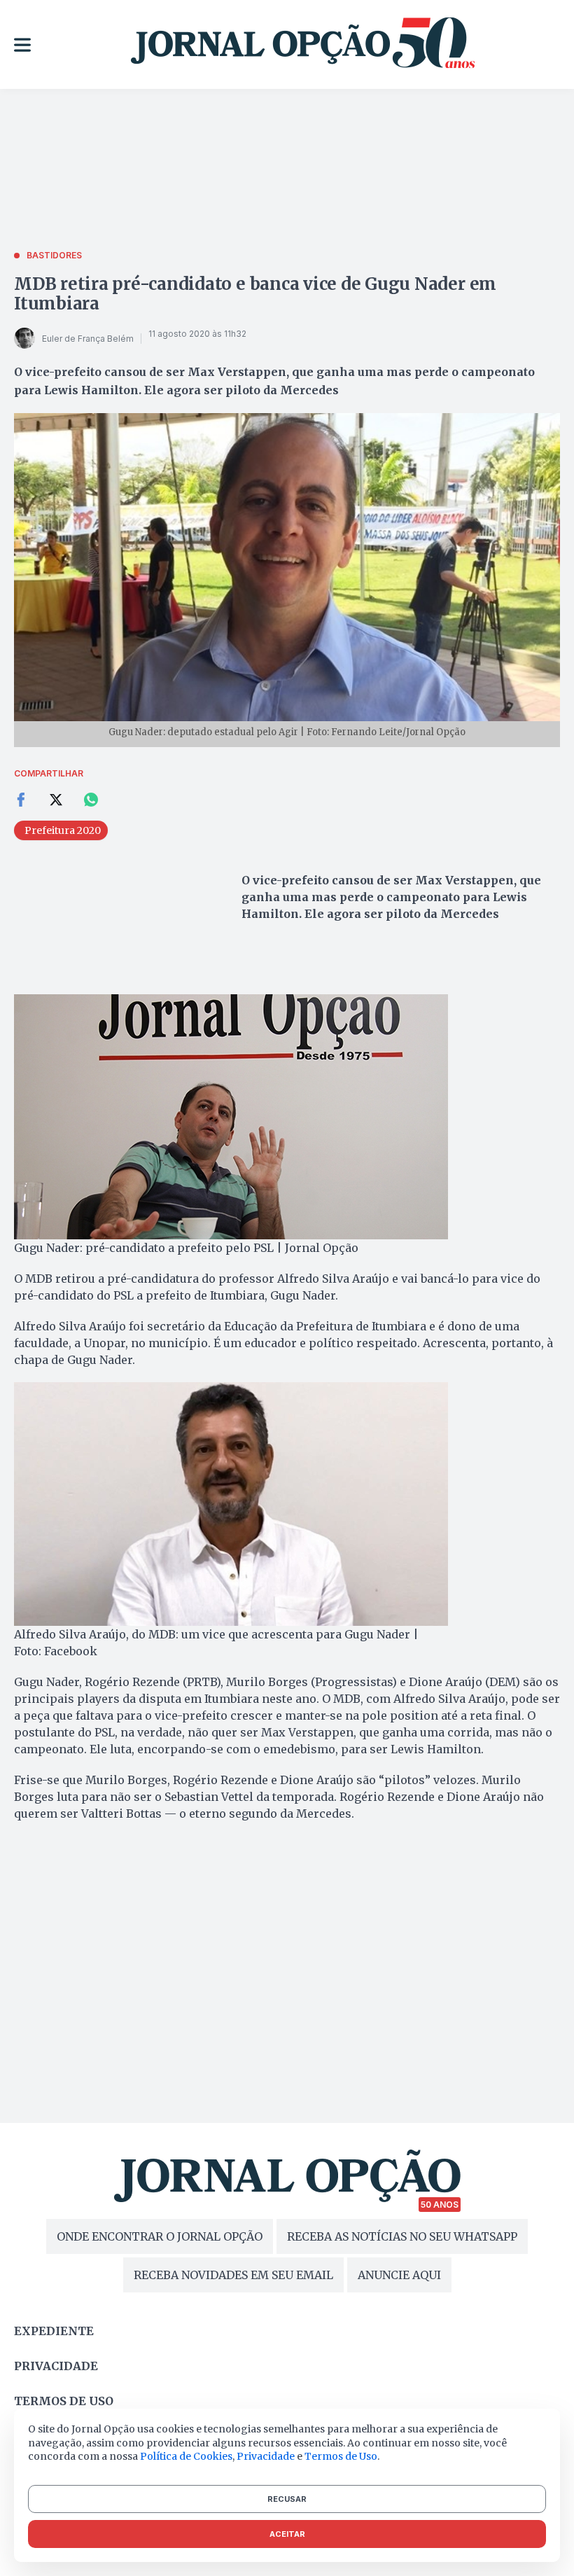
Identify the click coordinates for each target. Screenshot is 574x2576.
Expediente (54, 2331)
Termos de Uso (341, 2456)
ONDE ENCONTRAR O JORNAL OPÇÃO (160, 2236)
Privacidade (56, 2366)
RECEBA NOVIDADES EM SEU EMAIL (233, 2275)
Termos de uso (64, 2401)
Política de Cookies (186, 2456)
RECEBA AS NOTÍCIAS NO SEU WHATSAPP (402, 2236)
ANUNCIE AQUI (399, 2275)
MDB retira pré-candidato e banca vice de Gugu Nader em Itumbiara (255, 294)
